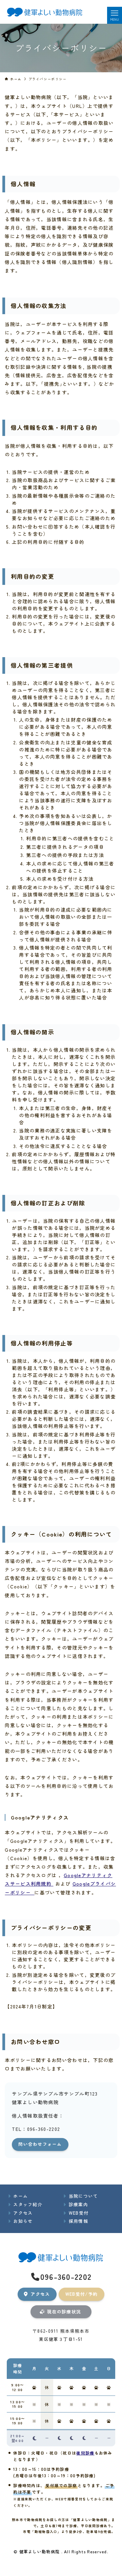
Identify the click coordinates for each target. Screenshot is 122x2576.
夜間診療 (85, 2453)
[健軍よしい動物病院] (45, 12)
